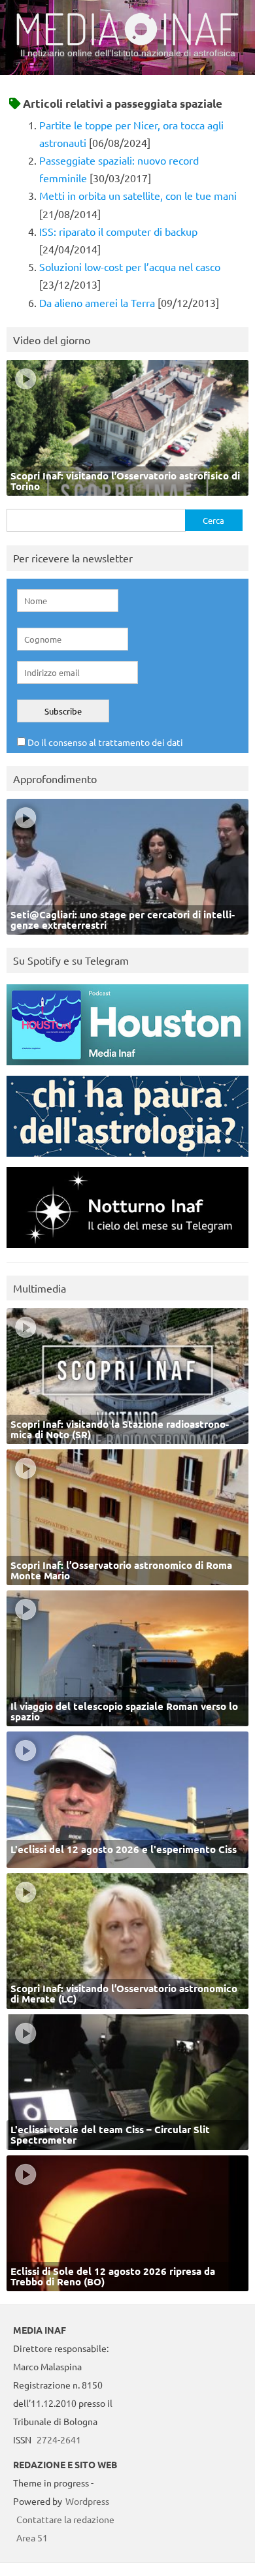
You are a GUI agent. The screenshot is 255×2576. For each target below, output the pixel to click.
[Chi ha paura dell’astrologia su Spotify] (127, 1160)
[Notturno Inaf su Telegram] (127, 1251)
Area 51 (32, 2537)
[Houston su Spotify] (127, 1068)
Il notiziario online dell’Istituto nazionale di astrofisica (128, 53)
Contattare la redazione (65, 2519)
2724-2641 (59, 2439)
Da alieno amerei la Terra (97, 302)
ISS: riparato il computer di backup (118, 231)
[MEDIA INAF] (127, 43)
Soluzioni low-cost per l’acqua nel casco (130, 266)
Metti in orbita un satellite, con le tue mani (138, 195)
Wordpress (87, 2501)
